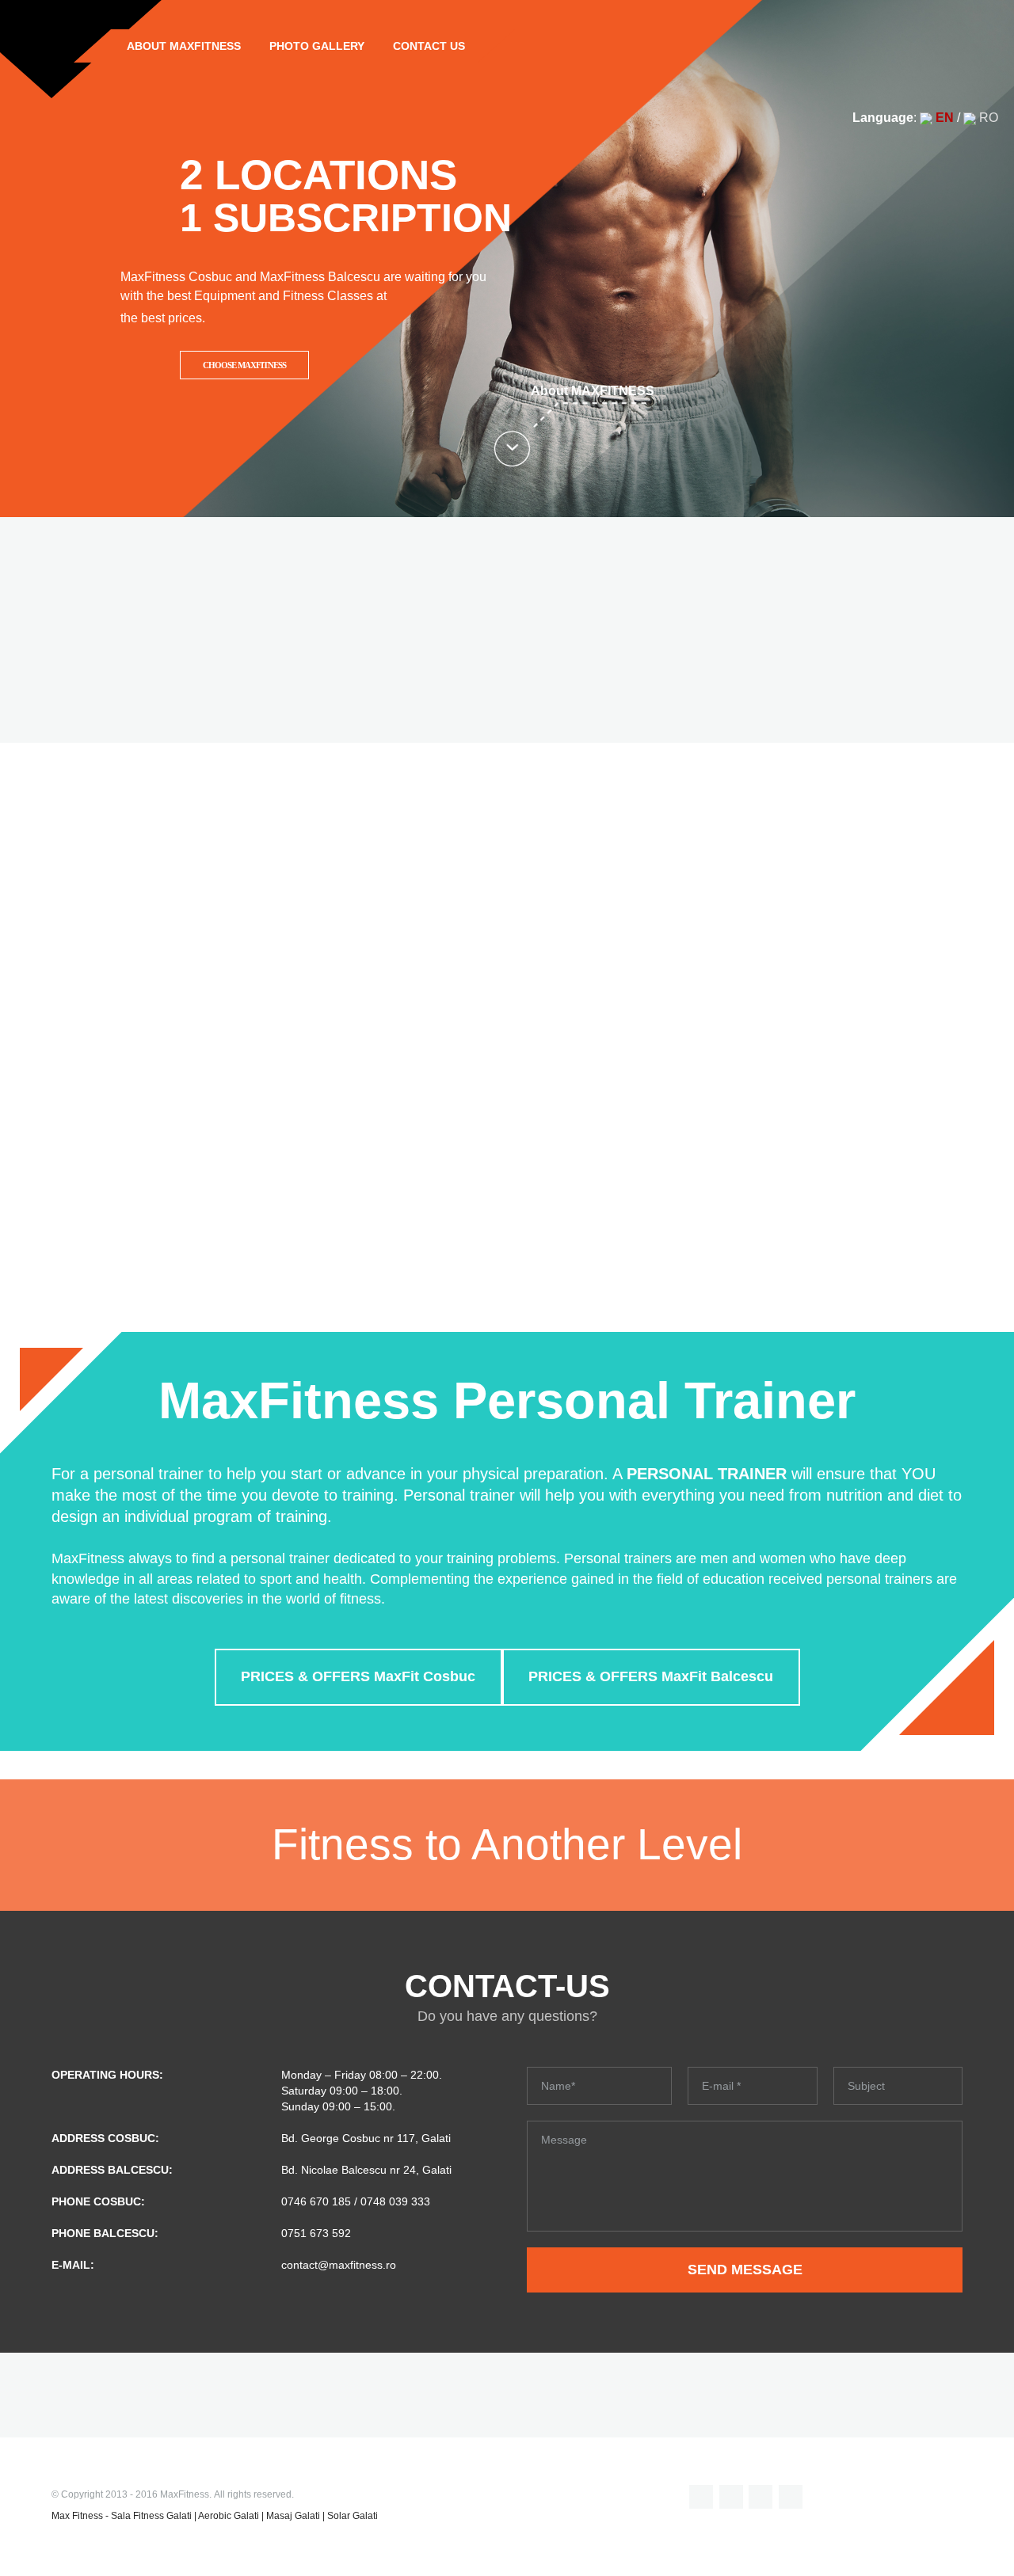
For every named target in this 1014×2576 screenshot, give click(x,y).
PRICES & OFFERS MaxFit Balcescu (651, 1676)
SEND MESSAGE (745, 2270)
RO (987, 118)
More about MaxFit (507, 1205)
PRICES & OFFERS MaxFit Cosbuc (358, 1676)
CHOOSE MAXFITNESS (244, 365)
